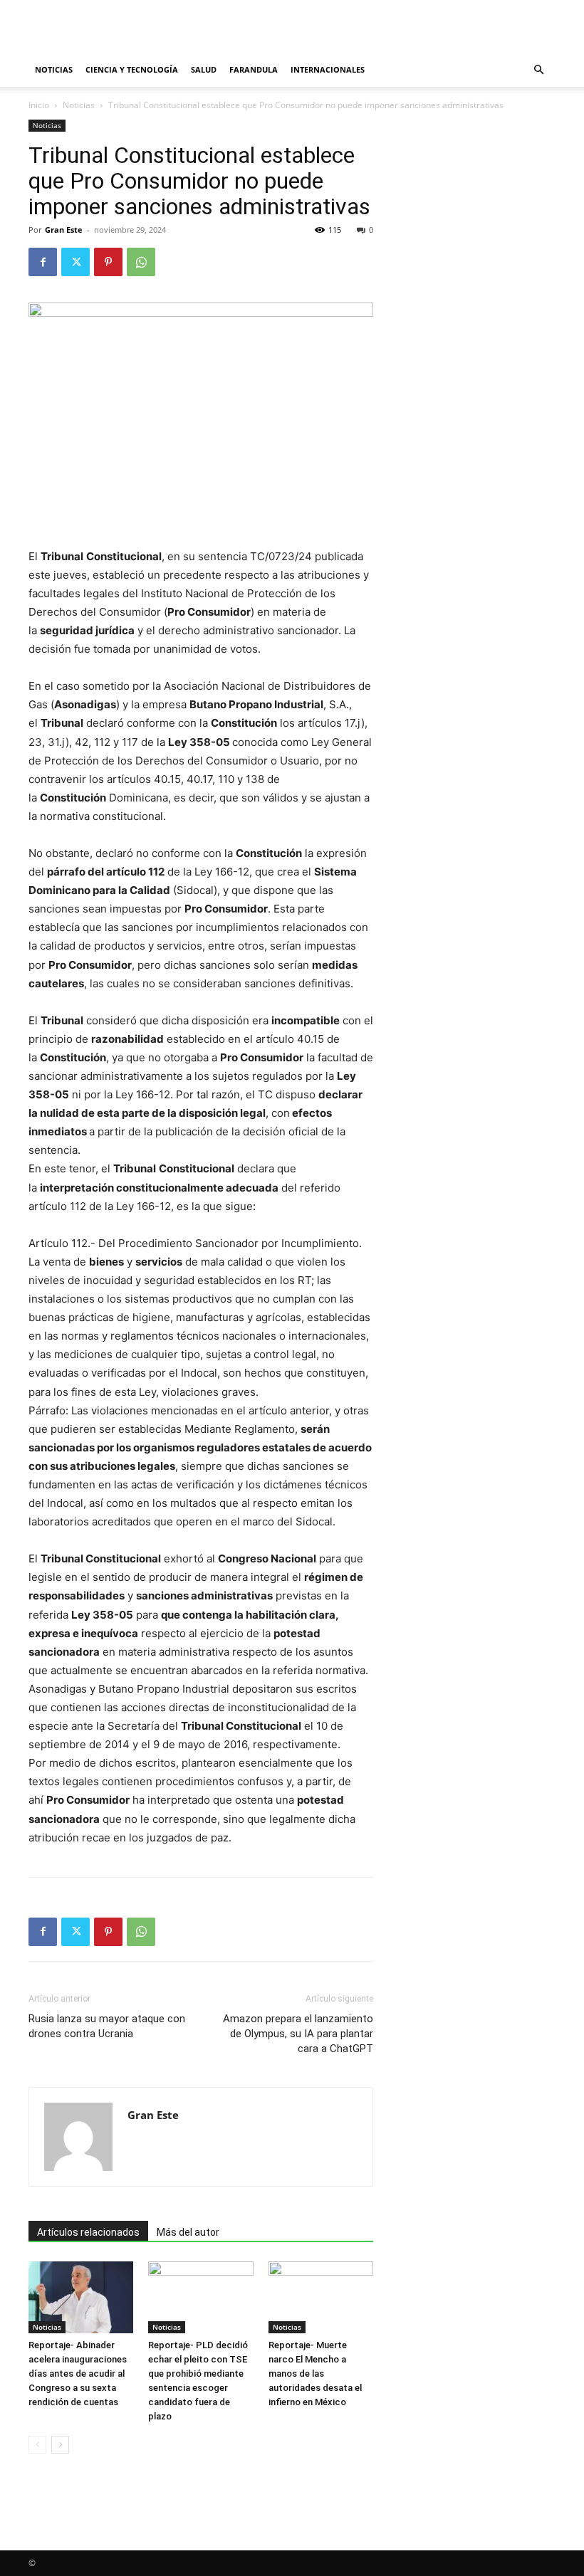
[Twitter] (75, 262)
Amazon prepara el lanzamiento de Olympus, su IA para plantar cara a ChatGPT (298, 2034)
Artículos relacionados (88, 2232)
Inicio (39, 105)
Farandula (254, 69)
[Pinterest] (108, 262)
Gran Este (64, 230)
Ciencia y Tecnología (132, 69)
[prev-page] (37, 2445)
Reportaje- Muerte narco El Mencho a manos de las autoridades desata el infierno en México (315, 2373)
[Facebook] (43, 262)
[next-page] (60, 2445)
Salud (204, 69)
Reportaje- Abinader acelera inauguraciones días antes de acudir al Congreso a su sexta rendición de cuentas (78, 2373)
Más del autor (188, 2232)
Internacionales (328, 69)
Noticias (54, 69)
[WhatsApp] (141, 262)
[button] (538, 70)
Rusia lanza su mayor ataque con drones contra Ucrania (107, 2026)
